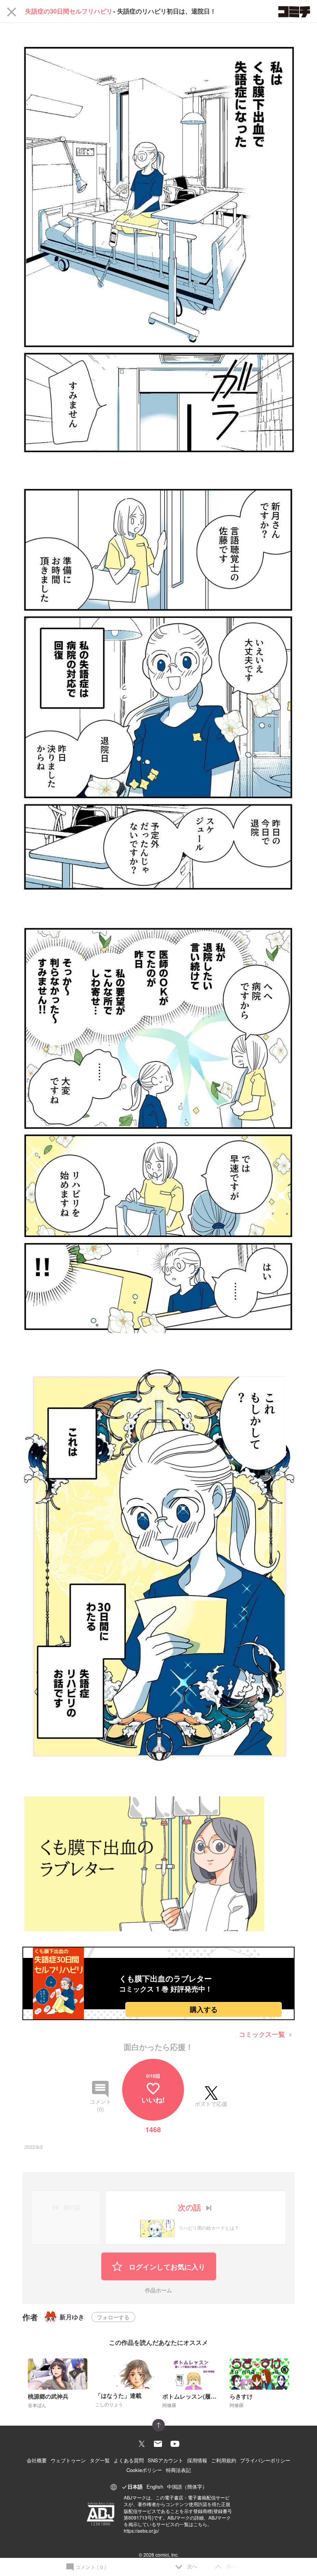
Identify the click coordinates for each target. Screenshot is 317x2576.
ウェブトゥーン (68, 2460)
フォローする (113, 2317)
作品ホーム (158, 2291)
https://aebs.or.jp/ (141, 2531)
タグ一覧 (100, 2460)
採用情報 (197, 2460)
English (155, 2487)
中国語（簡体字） (187, 2487)
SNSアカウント (165, 2460)
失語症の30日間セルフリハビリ (69, 11)
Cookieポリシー (144, 2470)
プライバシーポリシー (265, 2460)
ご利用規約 (224, 2460)
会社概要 (37, 2460)
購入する (204, 2009)
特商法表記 (178, 2470)
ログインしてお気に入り (166, 2267)
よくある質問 (129, 2460)
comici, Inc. (167, 2555)
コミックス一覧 (266, 2034)
